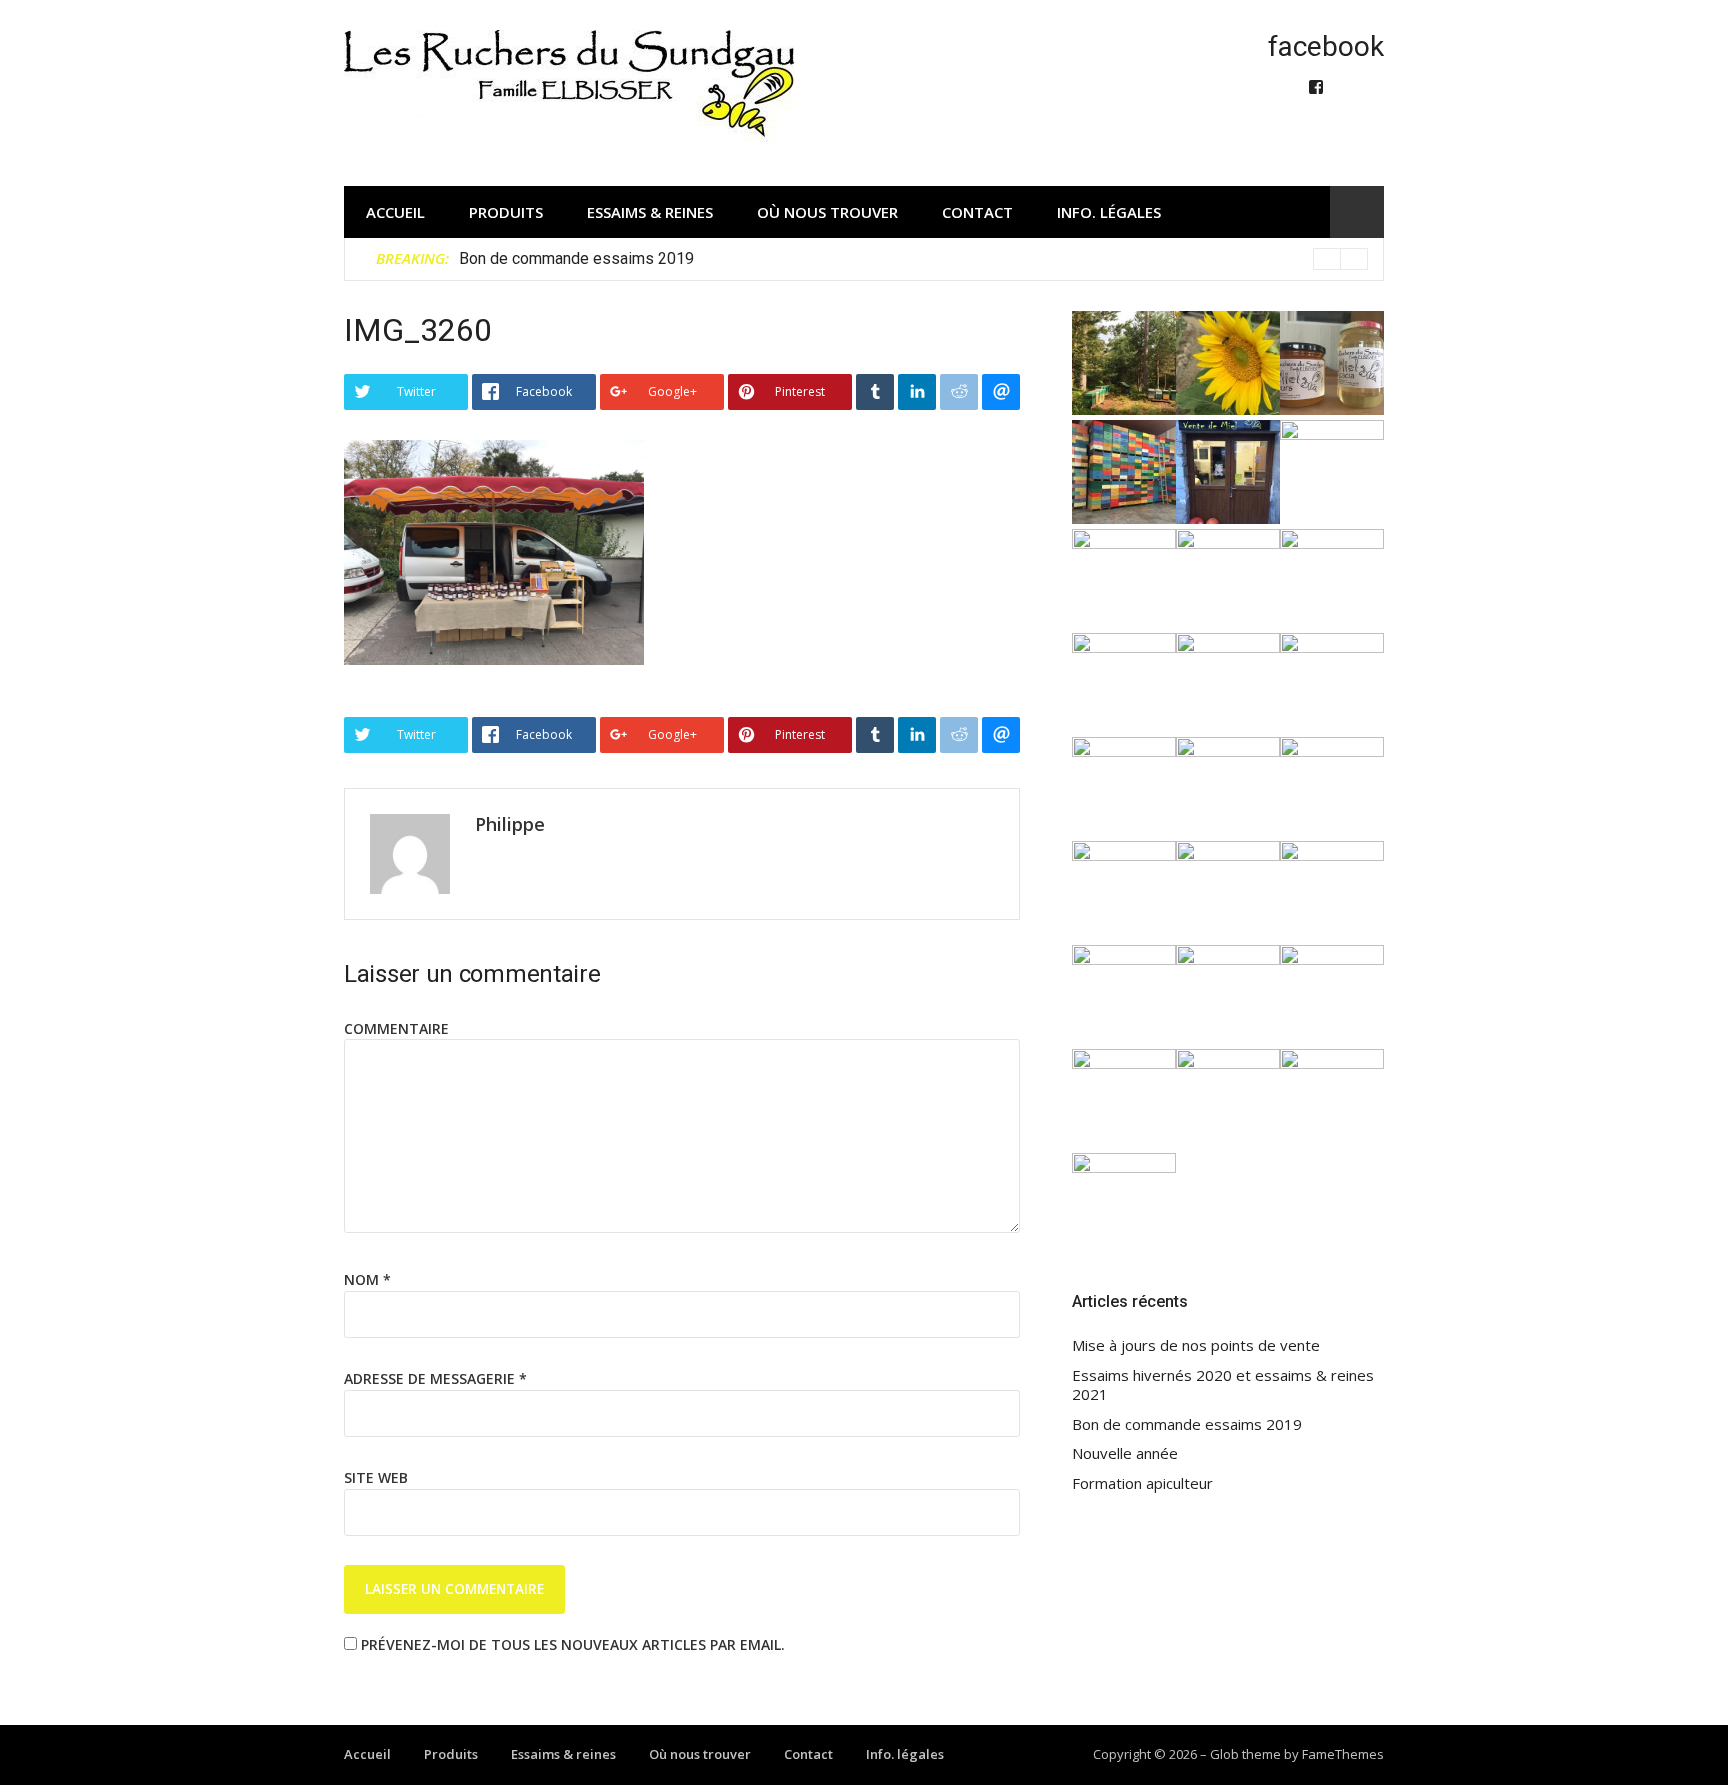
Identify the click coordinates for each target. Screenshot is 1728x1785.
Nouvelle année (1125, 1453)
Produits (506, 212)
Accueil (395, 212)
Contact (977, 212)
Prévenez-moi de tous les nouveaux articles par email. (573, 1644)
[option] (913, 259)
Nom (367, 1279)
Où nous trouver (827, 212)
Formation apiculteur (1142, 1483)
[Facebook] (1316, 87)
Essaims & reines (650, 212)
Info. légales (1109, 212)
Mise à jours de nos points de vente (1196, 1345)
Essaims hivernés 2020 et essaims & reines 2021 (1223, 1385)
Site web (376, 1477)
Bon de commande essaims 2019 (576, 258)
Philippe (510, 824)
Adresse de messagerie (435, 1378)
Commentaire (396, 1028)
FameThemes (1343, 1754)
